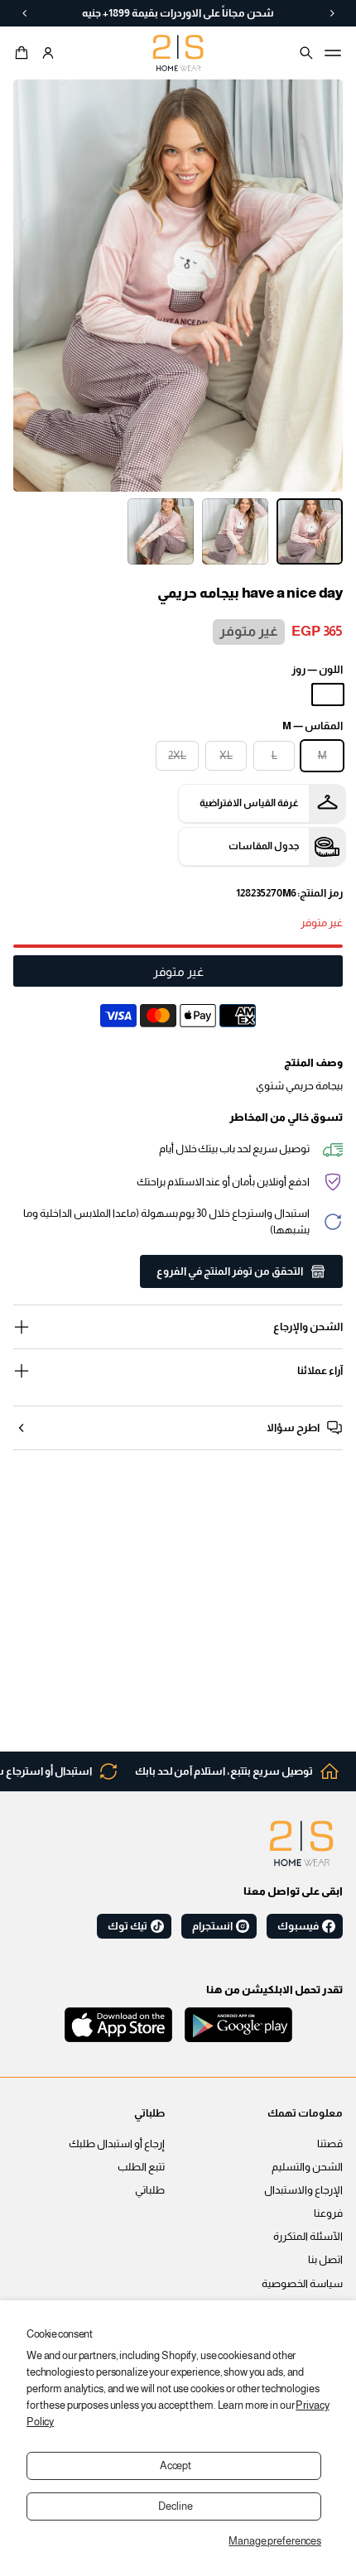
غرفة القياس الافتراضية (249, 803)
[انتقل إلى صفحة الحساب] (48, 53)
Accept (176, 2466)
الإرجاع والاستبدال (303, 2190)
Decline (175, 2506)
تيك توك (127, 1926)
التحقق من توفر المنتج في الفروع (230, 1271)
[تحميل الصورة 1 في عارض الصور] (310, 531)
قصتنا (330, 2144)
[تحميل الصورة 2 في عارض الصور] (235, 531)
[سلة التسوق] (24, 53)
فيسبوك (298, 1926)
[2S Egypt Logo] (301, 1843)
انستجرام (212, 1926)
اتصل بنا (325, 2260)
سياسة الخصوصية (302, 2284)
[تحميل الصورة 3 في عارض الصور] (161, 531)
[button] (24, 53)
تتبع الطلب (141, 2167)
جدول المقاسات (264, 846)
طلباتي (150, 2190)
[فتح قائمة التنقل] (333, 53)
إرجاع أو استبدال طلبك (117, 2144)
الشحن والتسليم (307, 2167)
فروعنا (328, 2213)
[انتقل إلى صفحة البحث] (306, 53)
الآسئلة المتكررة (308, 2237)
